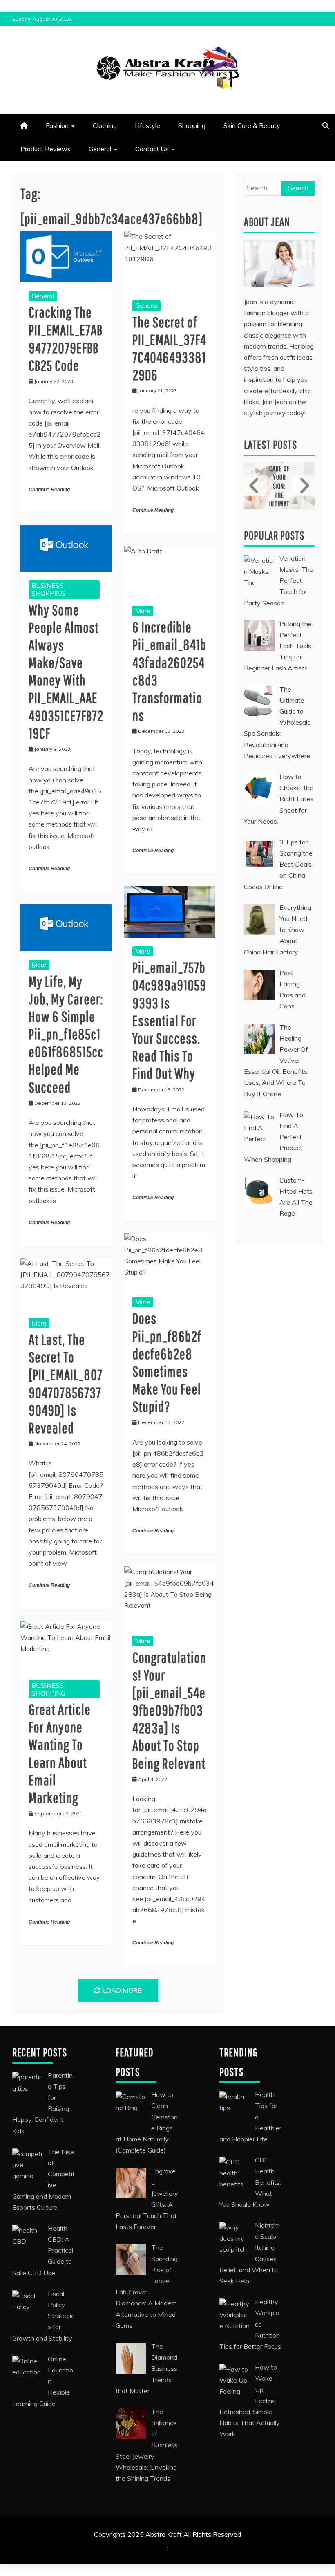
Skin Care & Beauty (252, 125)
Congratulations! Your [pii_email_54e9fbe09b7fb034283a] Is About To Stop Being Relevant (169, 1710)
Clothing (105, 125)
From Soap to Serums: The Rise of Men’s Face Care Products (287, 485)
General (100, 149)
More (143, 611)
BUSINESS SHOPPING (48, 589)
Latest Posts (270, 445)
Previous (255, 486)
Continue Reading (49, 490)
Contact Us (152, 149)
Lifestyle (147, 125)
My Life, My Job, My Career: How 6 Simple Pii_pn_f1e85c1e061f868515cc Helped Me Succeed (66, 1034)
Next (303, 486)
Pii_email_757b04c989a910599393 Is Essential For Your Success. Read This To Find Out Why (169, 1020)
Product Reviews (46, 149)
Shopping (192, 125)
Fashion (57, 125)
